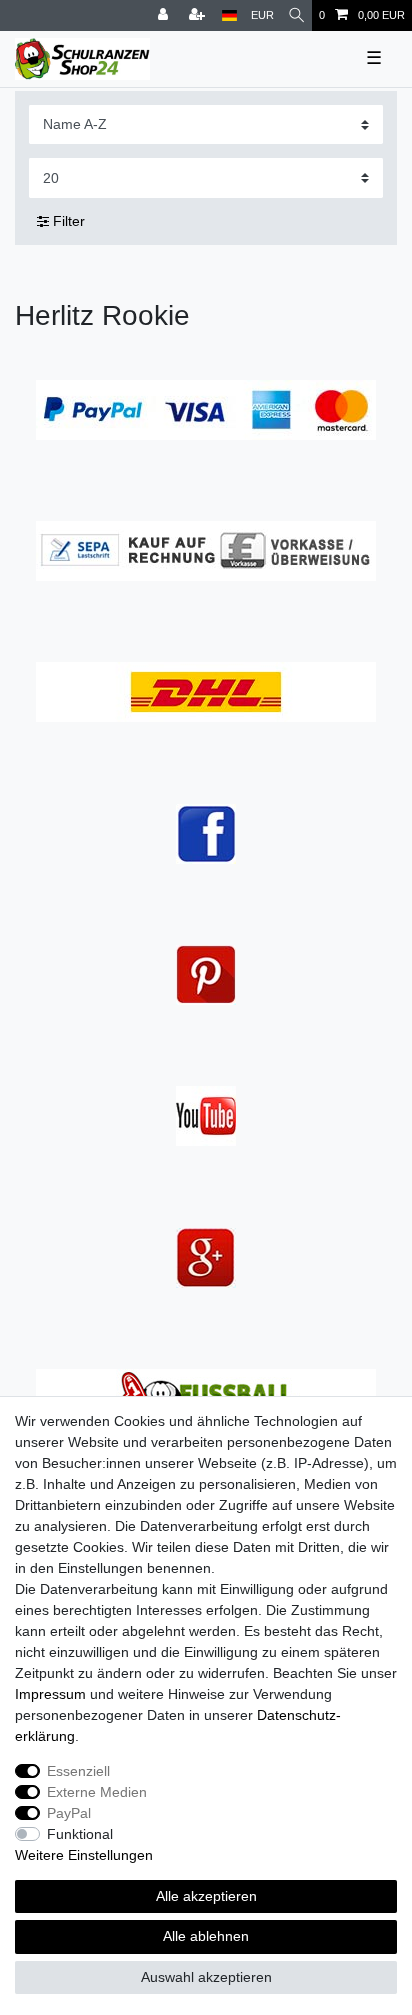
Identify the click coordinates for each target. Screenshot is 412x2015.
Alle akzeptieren (206, 1896)
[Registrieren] (199, 15)
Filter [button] (69, 221)
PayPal (69, 1813)
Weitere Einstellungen (84, 1855)
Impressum (50, 1694)
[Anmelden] (165, 15)
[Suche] (296, 15)
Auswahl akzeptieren (206, 1977)
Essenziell (78, 1771)
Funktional (80, 1834)
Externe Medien (97, 1792)
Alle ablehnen (206, 1936)
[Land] (229, 15)
